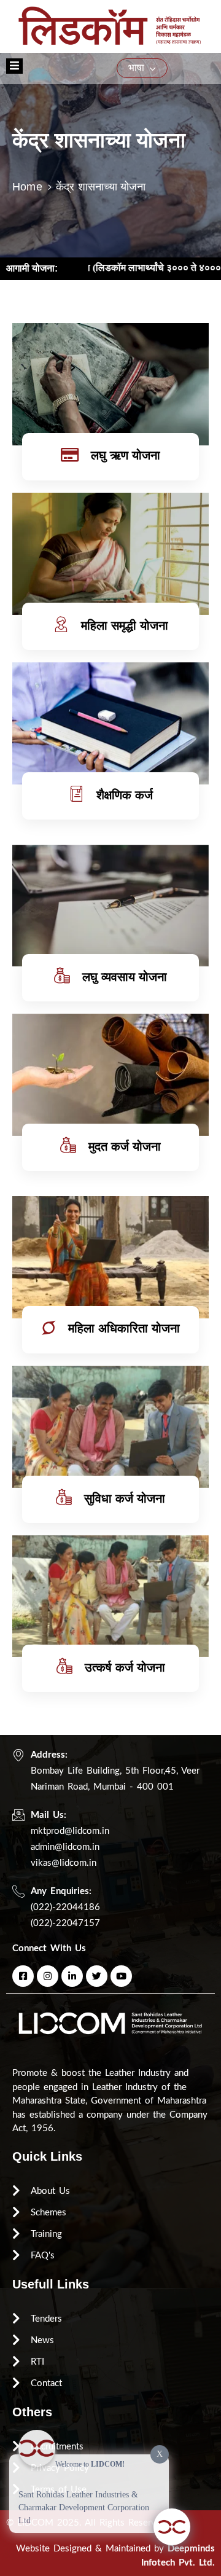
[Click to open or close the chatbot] (172, 2527)
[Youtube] (121, 1976)
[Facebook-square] (23, 1976)
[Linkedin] (72, 1976)
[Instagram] (48, 1976)
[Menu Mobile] (14, 66)
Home (27, 187)
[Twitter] (97, 1976)
